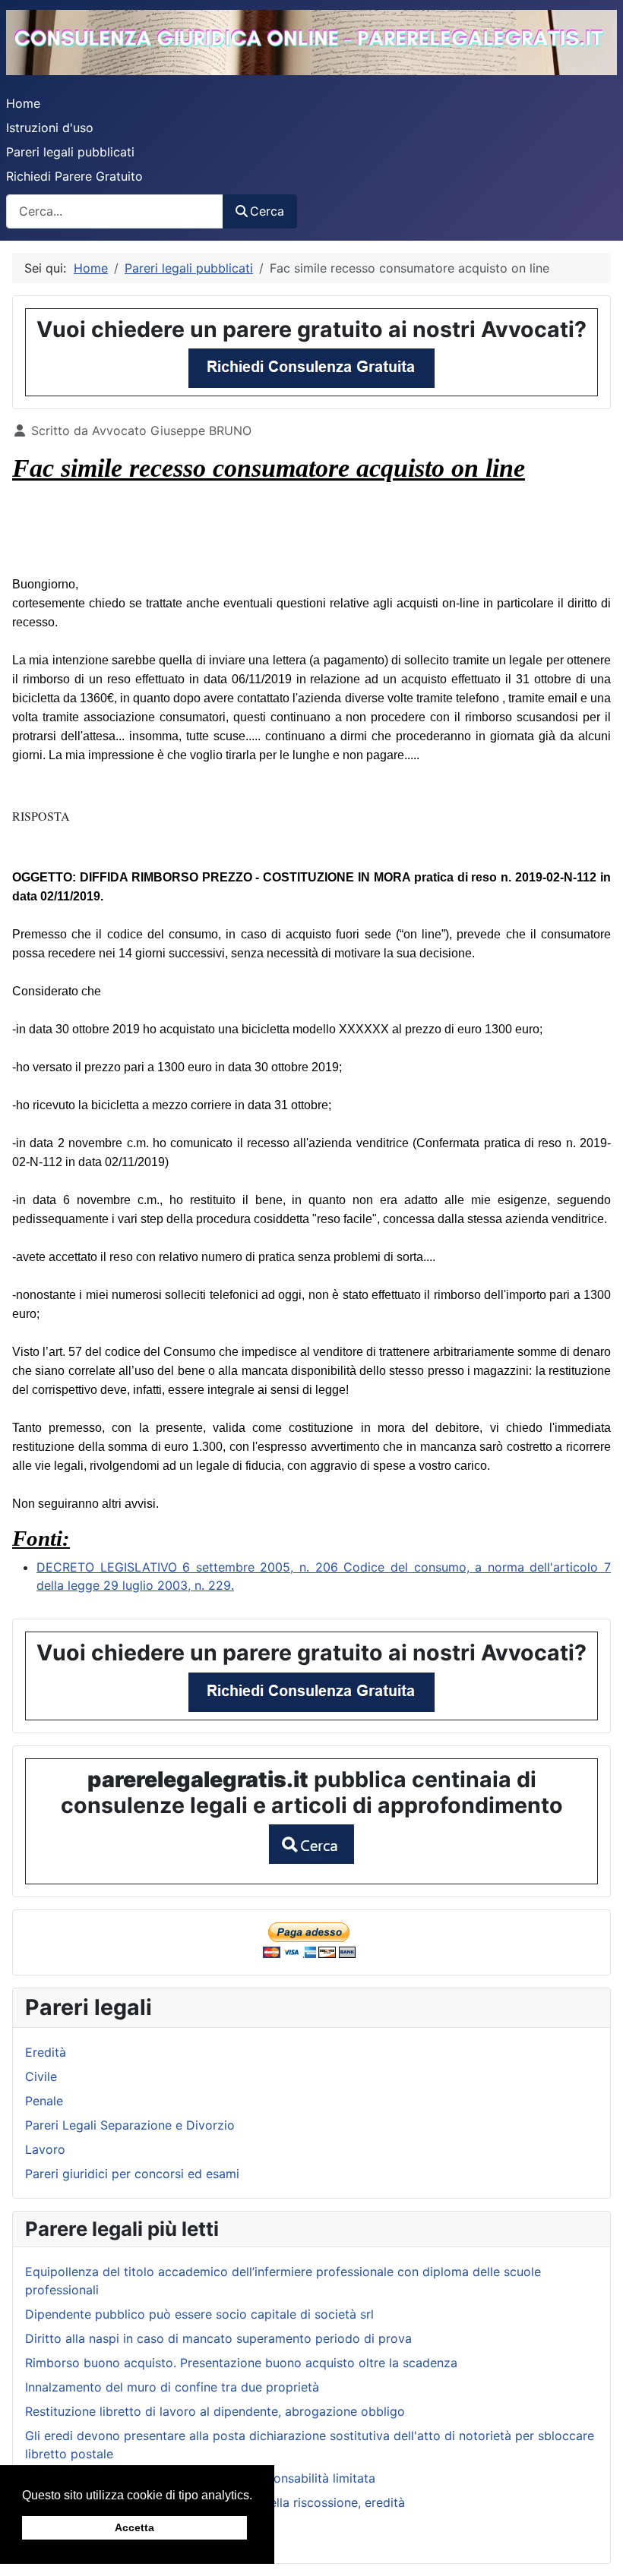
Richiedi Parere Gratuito (74, 176)
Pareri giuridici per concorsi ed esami (132, 2174)
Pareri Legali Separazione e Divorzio (130, 2125)
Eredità (46, 2052)
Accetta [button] (134, 2527)
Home (23, 103)
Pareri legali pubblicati (70, 152)
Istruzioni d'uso (50, 128)
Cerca (267, 211)
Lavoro (45, 2149)
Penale (44, 2101)
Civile (41, 2076)
